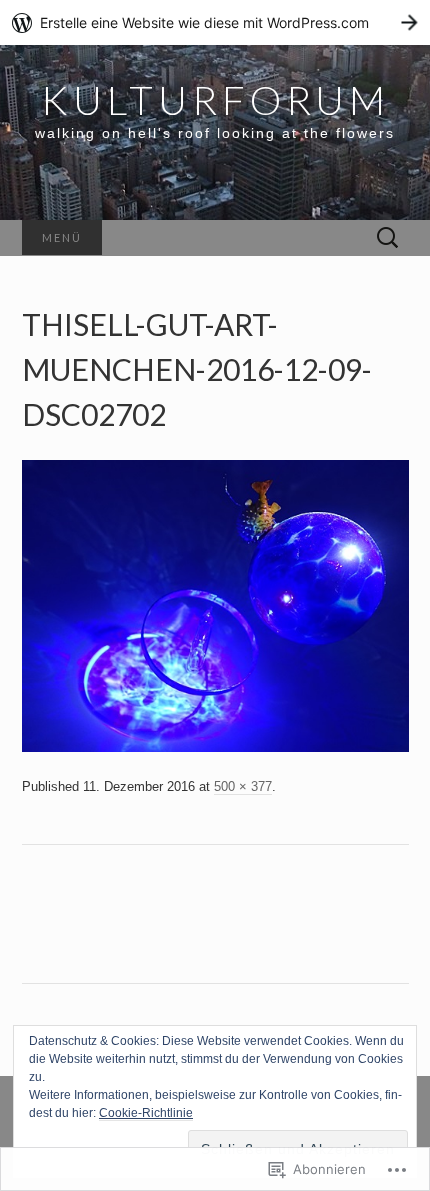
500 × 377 (243, 786)
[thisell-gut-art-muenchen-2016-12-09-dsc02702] (215, 605)
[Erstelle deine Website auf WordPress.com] (215, 22)
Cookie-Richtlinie (146, 1113)
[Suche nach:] (388, 238)
